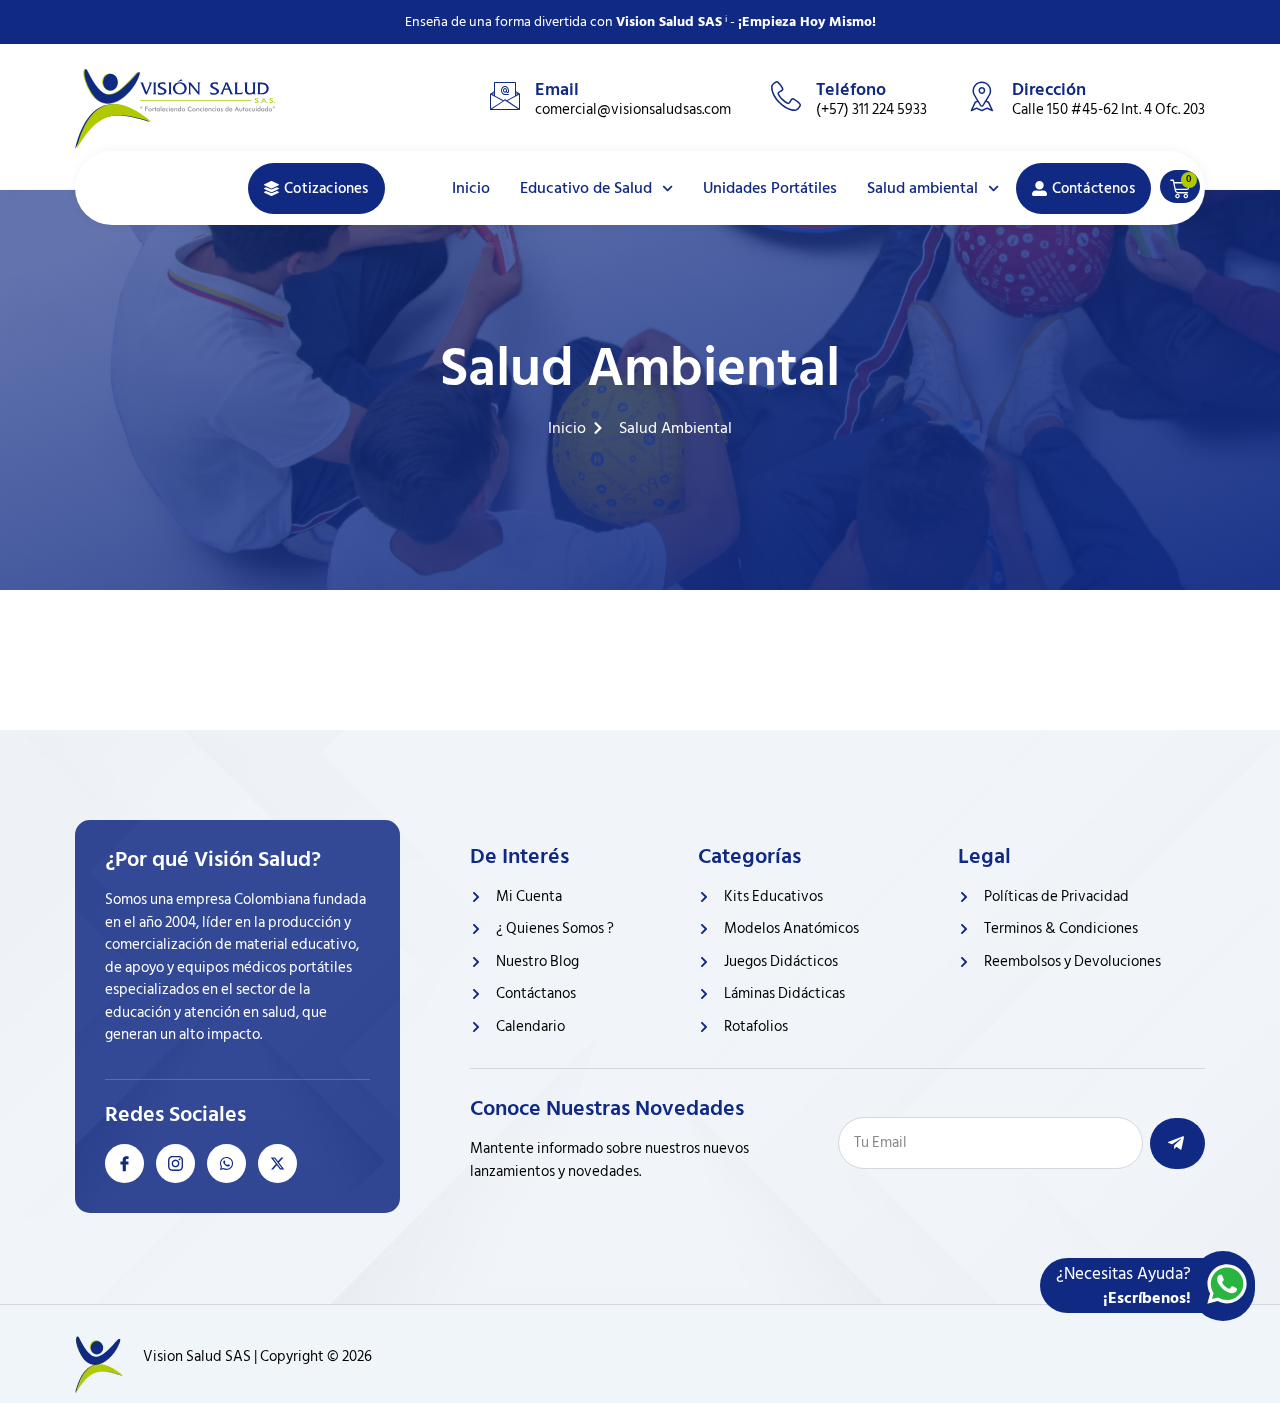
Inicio (471, 188)
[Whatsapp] (226, 1163)
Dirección (1049, 89)
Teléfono (851, 89)
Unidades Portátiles (770, 188)
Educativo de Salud (586, 188)
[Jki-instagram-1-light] (175, 1163)
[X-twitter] (277, 1163)
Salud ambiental (922, 188)
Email (557, 89)
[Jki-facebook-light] (124, 1163)
